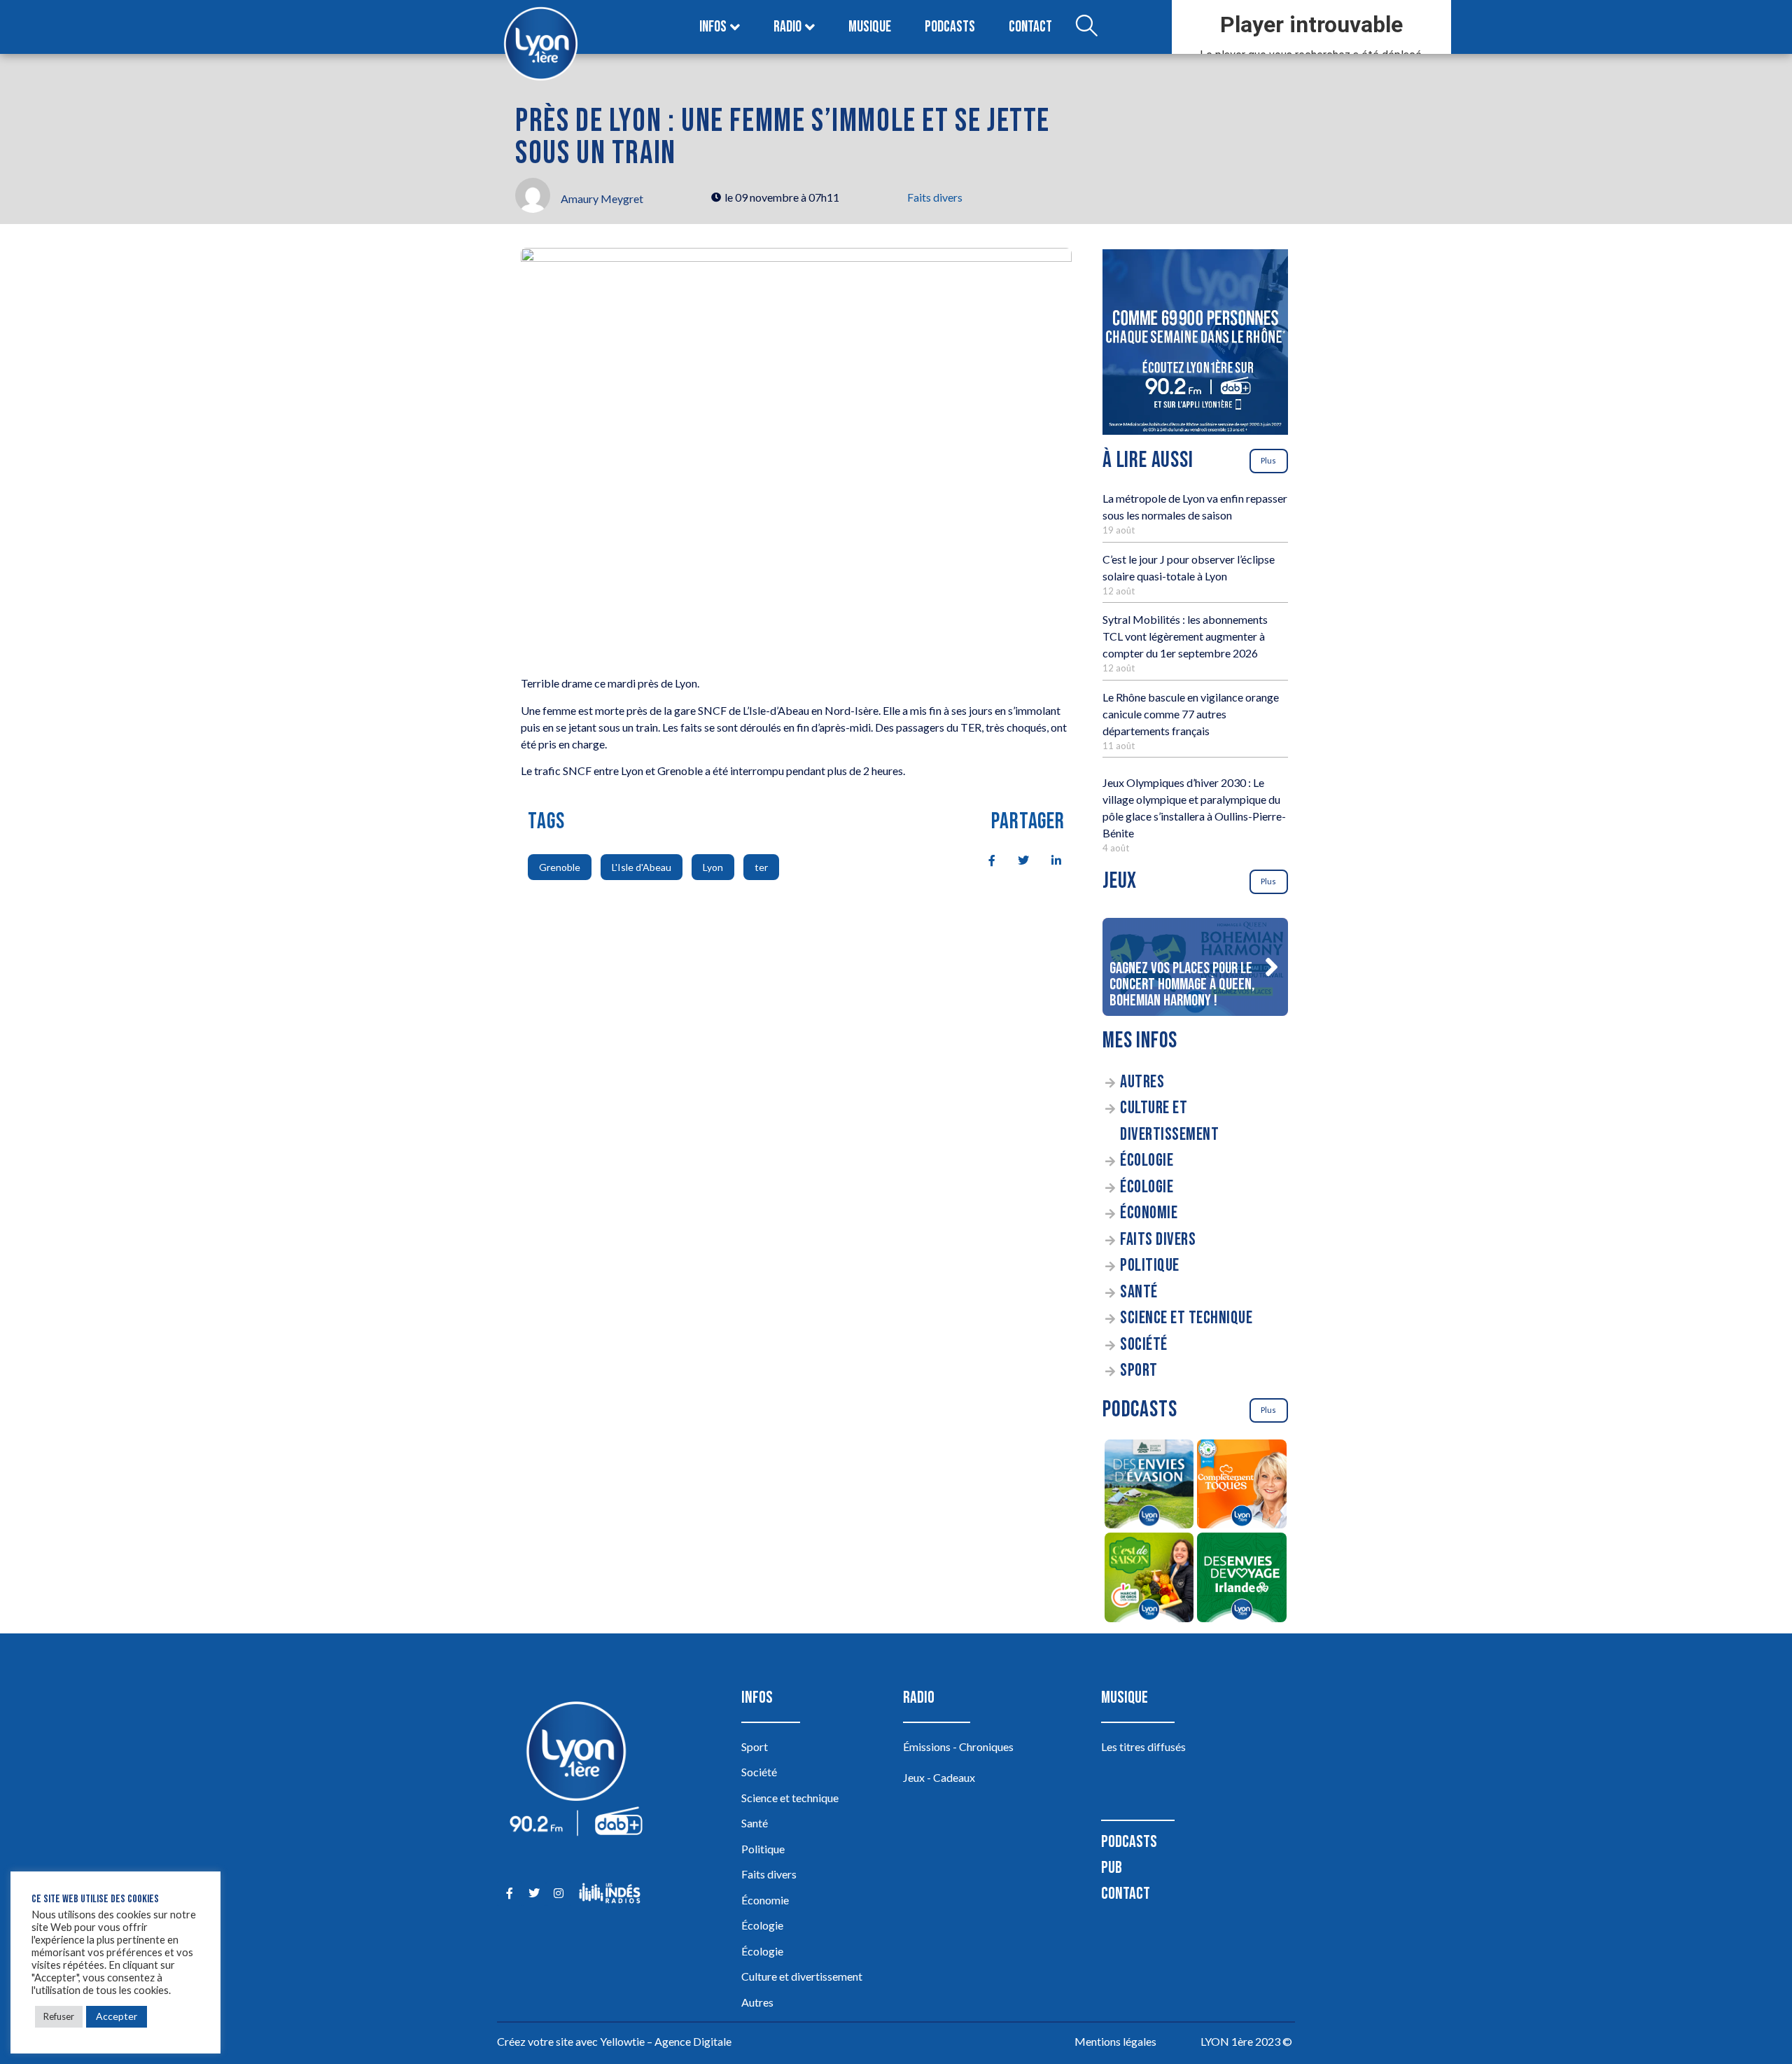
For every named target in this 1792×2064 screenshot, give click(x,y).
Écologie (1147, 1160)
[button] (1271, 967)
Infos (713, 27)
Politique (1150, 1265)
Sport (1139, 1371)
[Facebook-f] (509, 1894)
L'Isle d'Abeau (642, 867)
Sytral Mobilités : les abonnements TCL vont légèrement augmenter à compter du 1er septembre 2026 (1185, 636)
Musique (870, 27)
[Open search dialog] (1086, 27)
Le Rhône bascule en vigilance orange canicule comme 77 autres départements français (1191, 714)
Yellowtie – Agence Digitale (666, 2041)
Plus (1268, 460)
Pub (1112, 1868)
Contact (1030, 27)
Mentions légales (1115, 2041)
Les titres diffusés (1143, 1746)
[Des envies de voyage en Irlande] (1242, 1580)
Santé (1139, 1292)
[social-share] (984, 859)
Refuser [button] (59, 2016)
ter (761, 867)
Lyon (713, 867)
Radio (787, 27)
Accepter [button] (117, 2016)
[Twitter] (534, 1894)
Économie (1149, 1213)
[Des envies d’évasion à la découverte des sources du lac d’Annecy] (1149, 1486)
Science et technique (1186, 1318)
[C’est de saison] (1149, 1580)
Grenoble (560, 867)
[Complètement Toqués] (1242, 1486)
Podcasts (950, 27)
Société (1144, 1345)
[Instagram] (558, 1894)
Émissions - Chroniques (958, 1746)
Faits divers (935, 197)
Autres (1142, 1082)
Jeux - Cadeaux (939, 1777)
